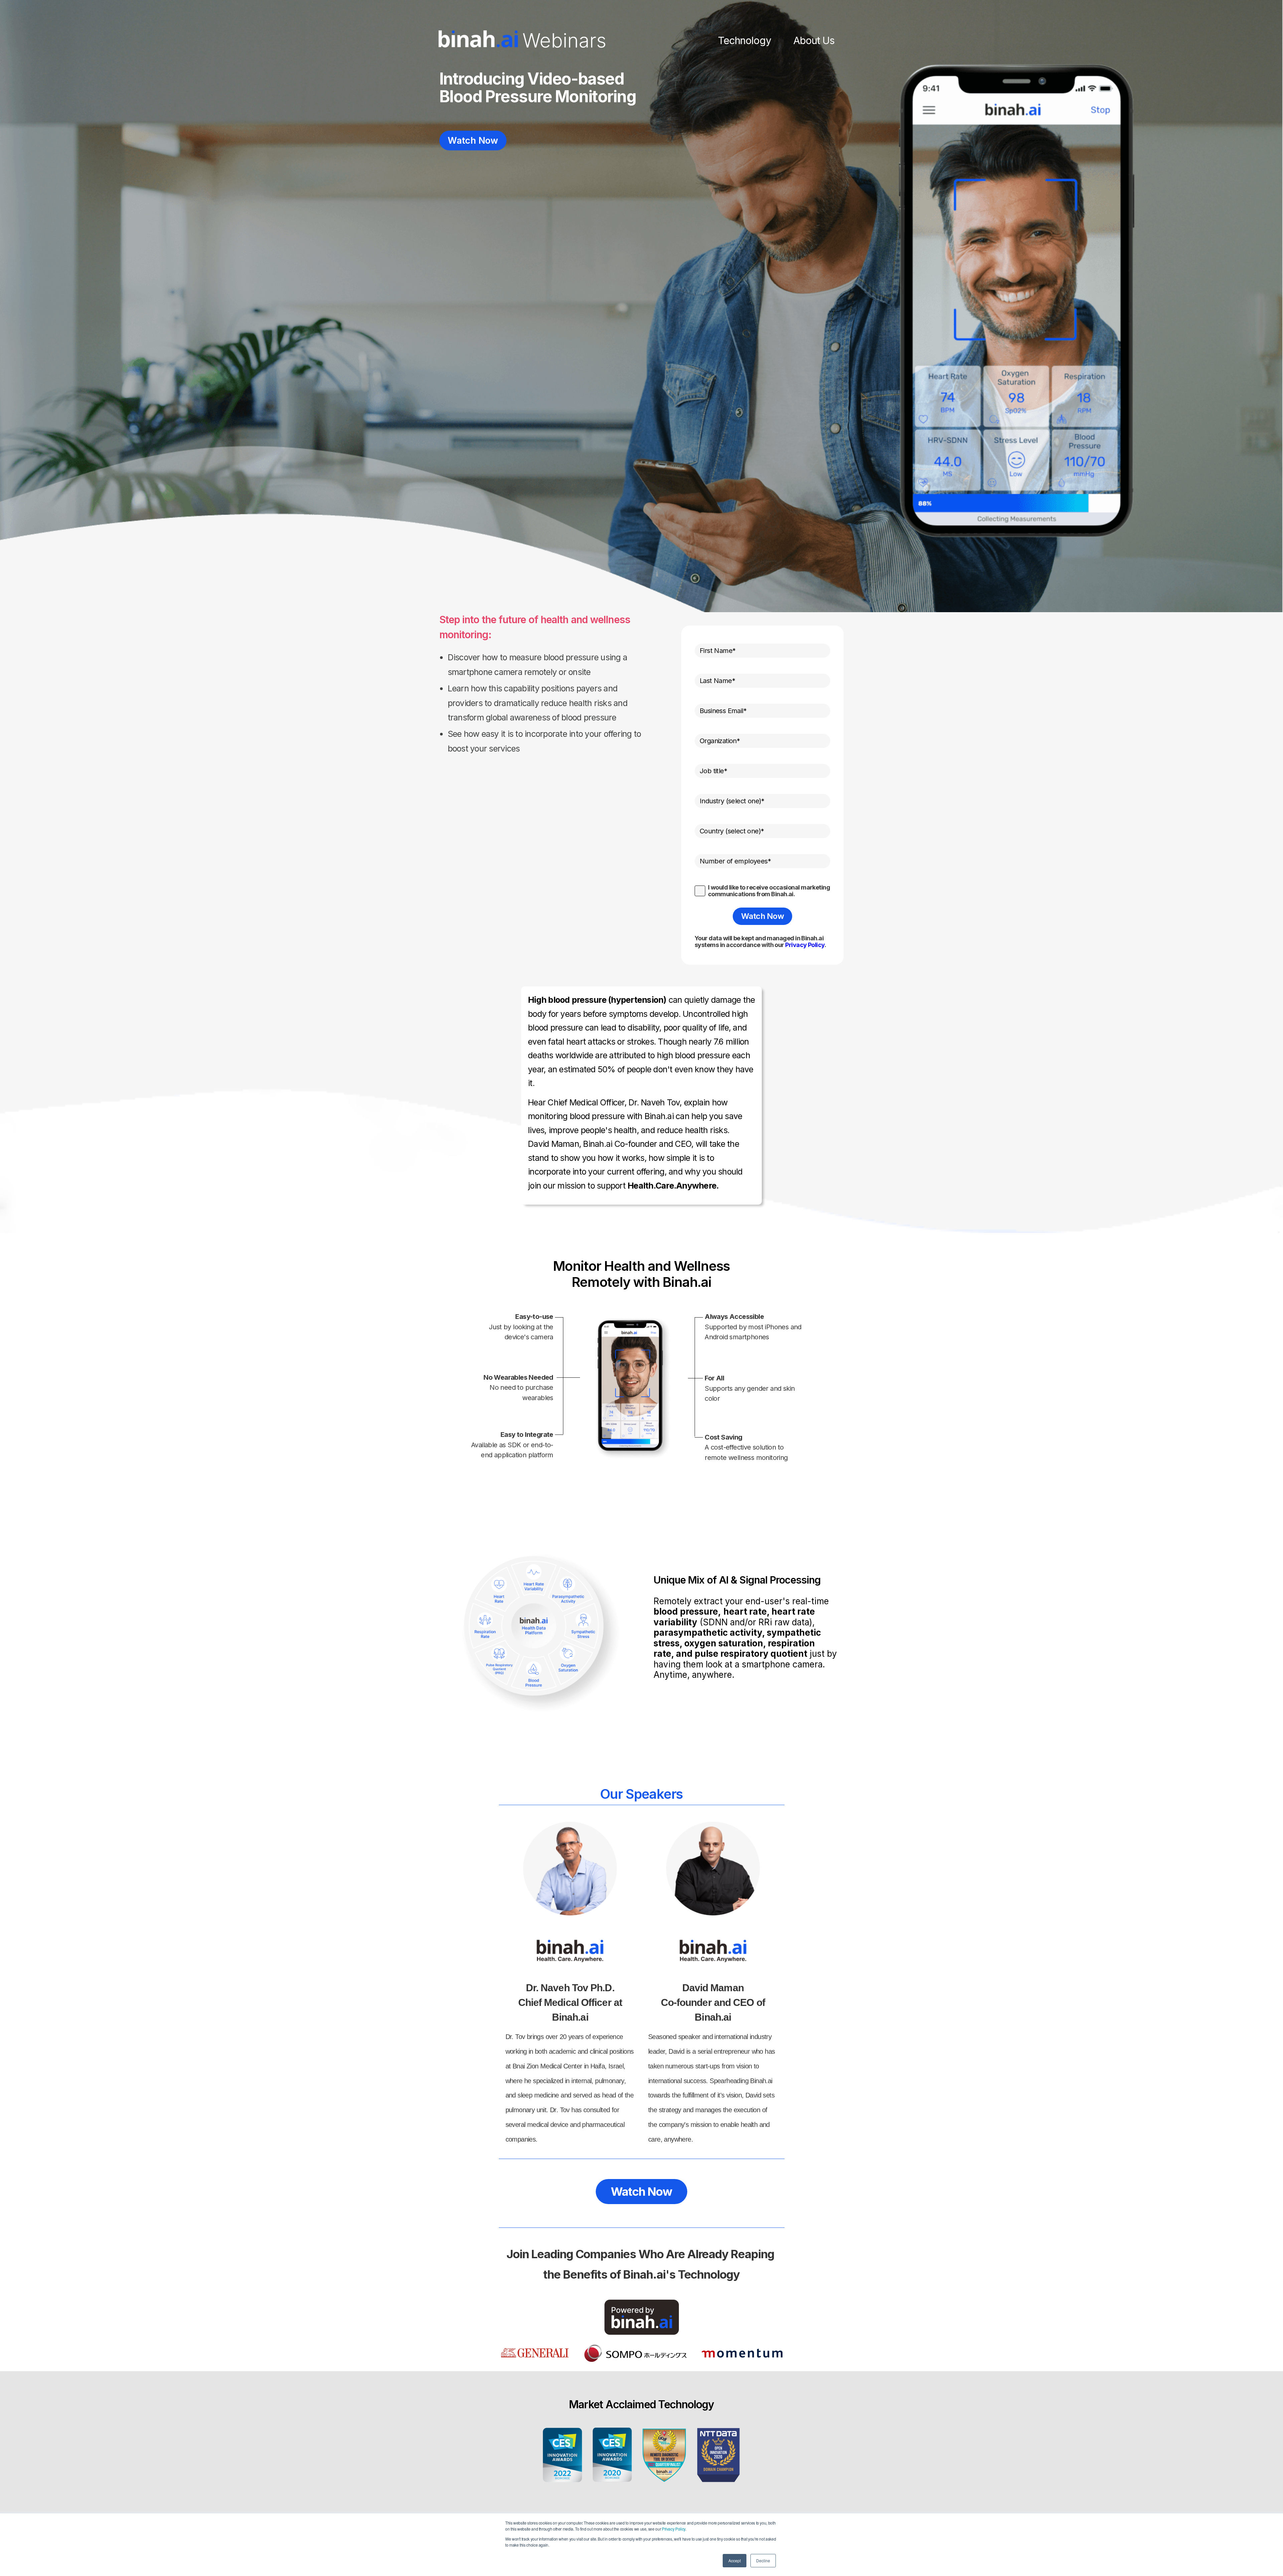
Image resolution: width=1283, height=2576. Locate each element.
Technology (745, 40)
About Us (814, 40)
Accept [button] (735, 2560)
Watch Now (473, 141)
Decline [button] (763, 2560)
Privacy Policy (674, 2529)
